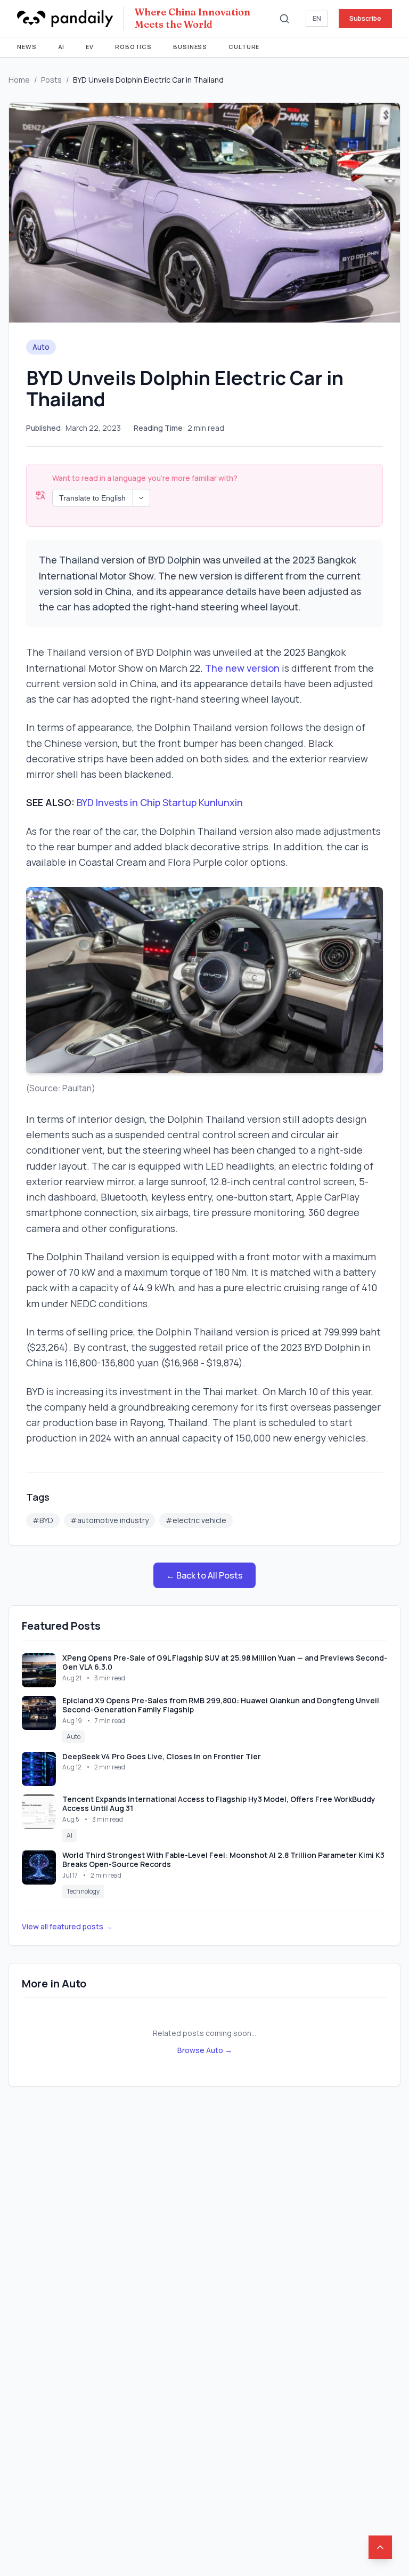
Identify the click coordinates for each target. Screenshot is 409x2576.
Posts (51, 80)
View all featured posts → (67, 1926)
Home (19, 80)
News (27, 47)
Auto (41, 347)
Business (190, 47)
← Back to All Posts (204, 1575)
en (317, 18)
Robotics (133, 47)
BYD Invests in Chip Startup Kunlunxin (160, 802)
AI (62, 47)
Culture (244, 47)
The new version (242, 668)
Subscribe (365, 18)
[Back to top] (380, 2547)
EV (90, 47)
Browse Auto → (205, 2050)
